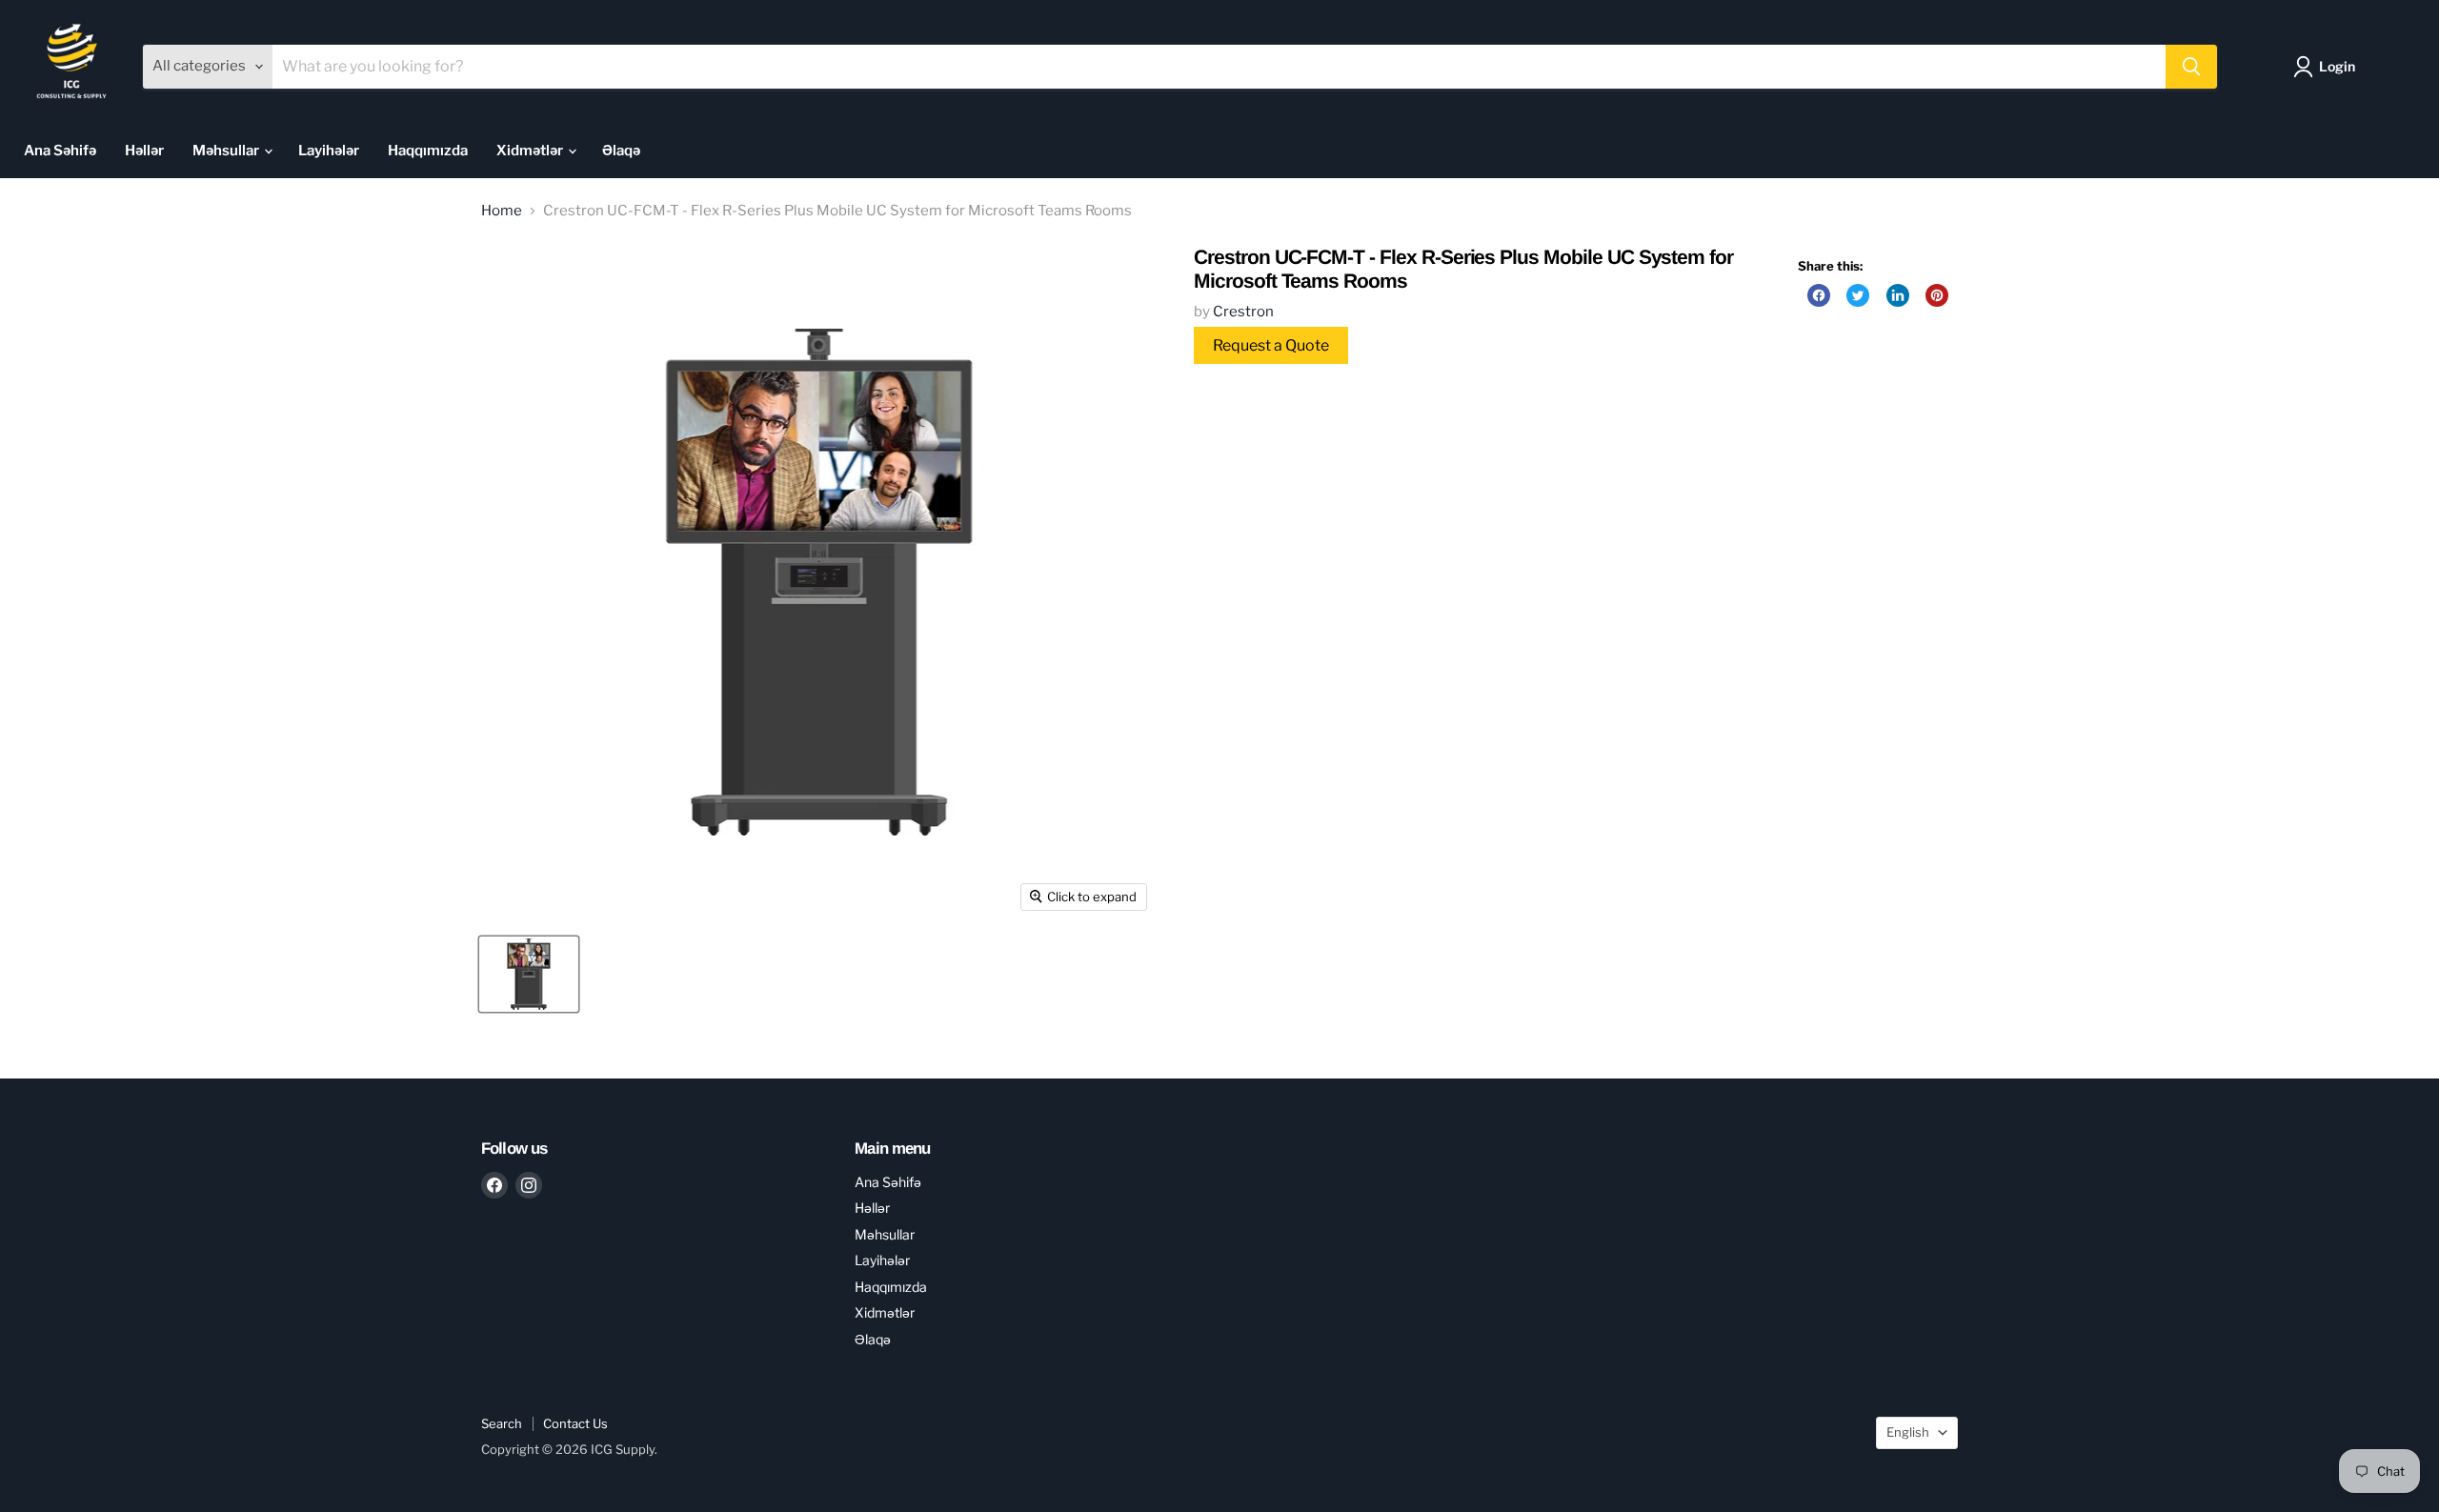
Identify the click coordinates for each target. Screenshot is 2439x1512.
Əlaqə (621, 151)
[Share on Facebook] (1819, 295)
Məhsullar (227, 151)
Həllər (144, 151)
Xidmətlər (531, 151)
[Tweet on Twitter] (1858, 295)
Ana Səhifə (60, 151)
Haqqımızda (428, 151)
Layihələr (329, 151)
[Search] (2191, 67)
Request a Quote (1271, 345)
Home (502, 211)
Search (502, 1423)
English (1908, 1432)
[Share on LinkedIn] (1898, 295)
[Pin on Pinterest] (1937, 295)
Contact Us (575, 1423)
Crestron (1243, 312)
